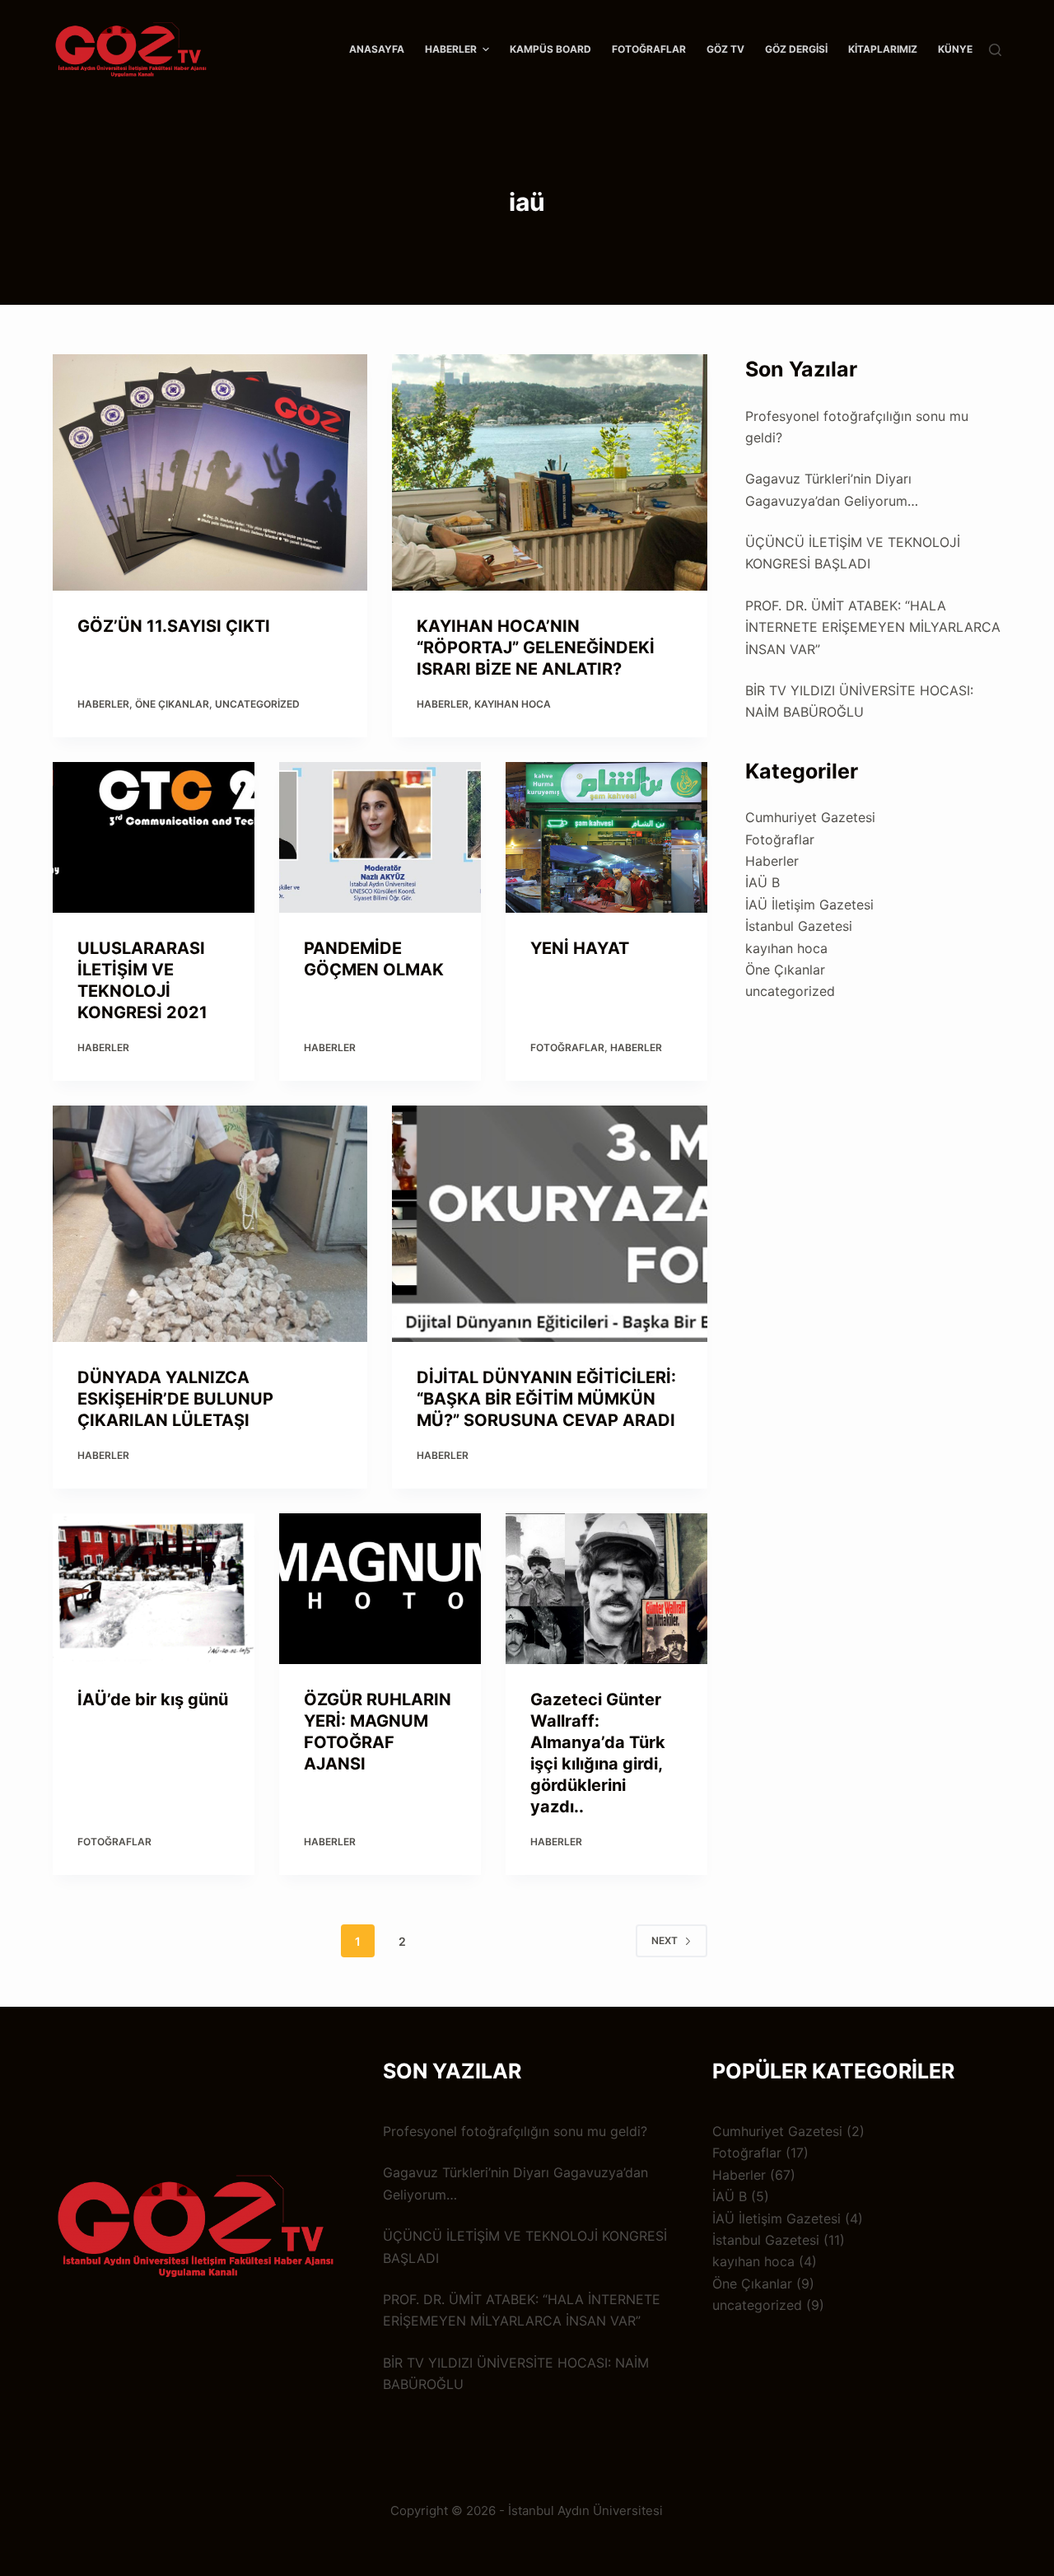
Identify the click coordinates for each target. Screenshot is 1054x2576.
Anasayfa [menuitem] (377, 49)
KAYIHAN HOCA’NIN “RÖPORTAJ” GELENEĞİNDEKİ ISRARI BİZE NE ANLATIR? (536, 648)
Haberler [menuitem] (451, 49)
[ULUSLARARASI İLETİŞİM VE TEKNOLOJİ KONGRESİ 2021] (154, 838)
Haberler (103, 704)
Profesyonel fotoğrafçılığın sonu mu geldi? (515, 2131)
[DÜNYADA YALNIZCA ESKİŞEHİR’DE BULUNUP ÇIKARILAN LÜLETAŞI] (210, 1224)
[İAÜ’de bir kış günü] (154, 1589)
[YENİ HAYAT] (606, 838)
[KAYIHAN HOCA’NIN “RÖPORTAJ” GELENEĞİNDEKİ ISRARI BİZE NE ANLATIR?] (549, 472)
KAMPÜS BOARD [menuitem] (550, 49)
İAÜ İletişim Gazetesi (809, 905)
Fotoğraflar (567, 1047)
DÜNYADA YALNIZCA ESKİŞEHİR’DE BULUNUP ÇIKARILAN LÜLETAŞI (175, 1399)
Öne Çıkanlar (172, 704)
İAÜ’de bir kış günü (153, 1699)
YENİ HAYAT (580, 948)
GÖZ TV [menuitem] (725, 49)
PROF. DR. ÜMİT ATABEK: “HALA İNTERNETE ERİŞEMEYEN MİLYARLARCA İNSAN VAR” (873, 627)
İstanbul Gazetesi (799, 926)
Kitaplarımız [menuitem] (883, 49)
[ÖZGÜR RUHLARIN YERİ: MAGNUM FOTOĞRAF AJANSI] (380, 1589)
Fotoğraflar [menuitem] (649, 49)
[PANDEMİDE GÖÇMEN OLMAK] (380, 838)
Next (665, 1940)
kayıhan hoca (513, 704)
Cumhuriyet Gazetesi (810, 817)
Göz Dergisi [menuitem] (796, 49)
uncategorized (257, 704)
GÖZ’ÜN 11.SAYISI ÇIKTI (174, 626)
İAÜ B (763, 882)
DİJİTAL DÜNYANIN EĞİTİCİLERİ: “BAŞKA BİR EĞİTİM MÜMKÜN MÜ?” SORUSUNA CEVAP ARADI (546, 1399)
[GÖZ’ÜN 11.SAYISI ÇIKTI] (210, 472)
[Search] (995, 50)
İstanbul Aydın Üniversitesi (585, 2511)
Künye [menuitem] (955, 49)
